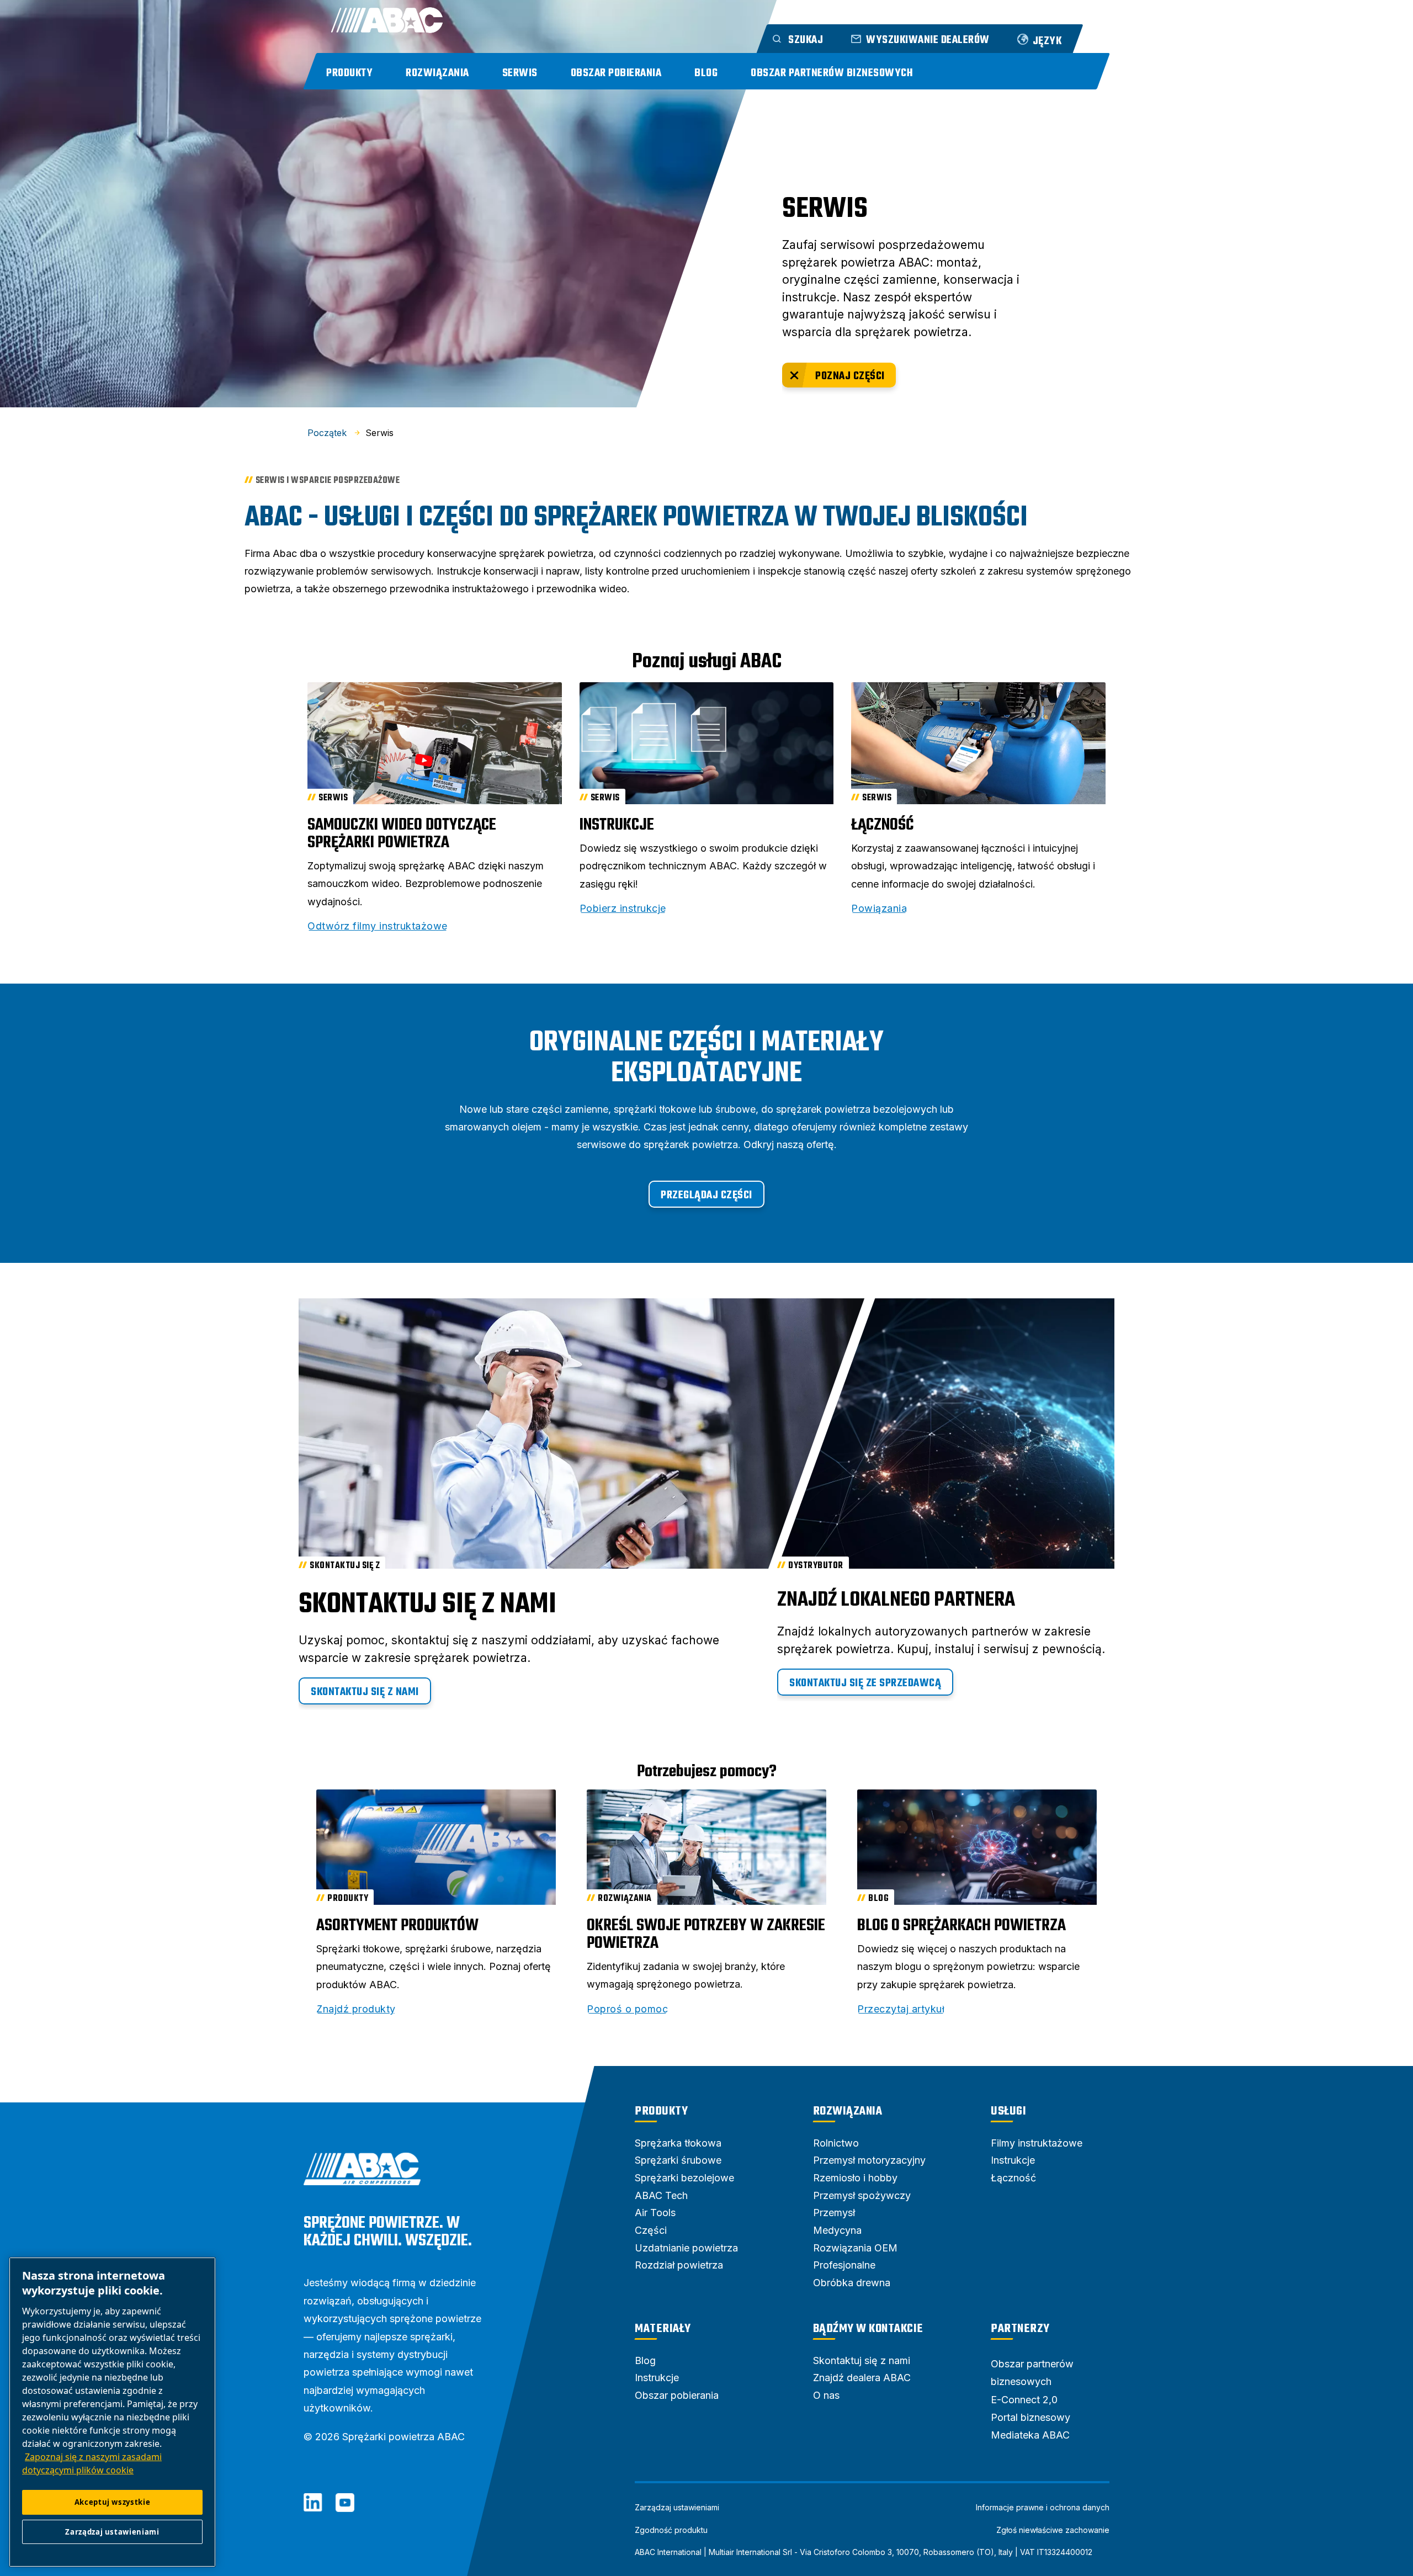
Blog (706, 73)
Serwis (520, 73)
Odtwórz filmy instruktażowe (378, 926)
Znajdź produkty (356, 2009)
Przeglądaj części (706, 1195)
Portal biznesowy (1030, 2417)
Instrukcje (617, 825)
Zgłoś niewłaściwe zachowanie (1053, 2530)
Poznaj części (850, 376)
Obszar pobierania (616, 73)
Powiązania (879, 909)
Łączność (882, 825)
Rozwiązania (437, 73)
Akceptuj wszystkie (113, 2502)
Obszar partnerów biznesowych (832, 73)
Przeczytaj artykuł (901, 2009)
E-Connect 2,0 (1024, 2400)
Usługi (1008, 2111)
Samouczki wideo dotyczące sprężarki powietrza (402, 834)
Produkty (349, 73)
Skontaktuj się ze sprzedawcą (865, 1683)
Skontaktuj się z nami (365, 1692)
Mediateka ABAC (1030, 2435)
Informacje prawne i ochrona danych (1043, 2508)
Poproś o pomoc (627, 2009)
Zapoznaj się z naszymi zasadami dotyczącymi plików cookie (92, 2463)
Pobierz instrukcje (623, 909)
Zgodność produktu (671, 2530)
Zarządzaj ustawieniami (677, 2508)
